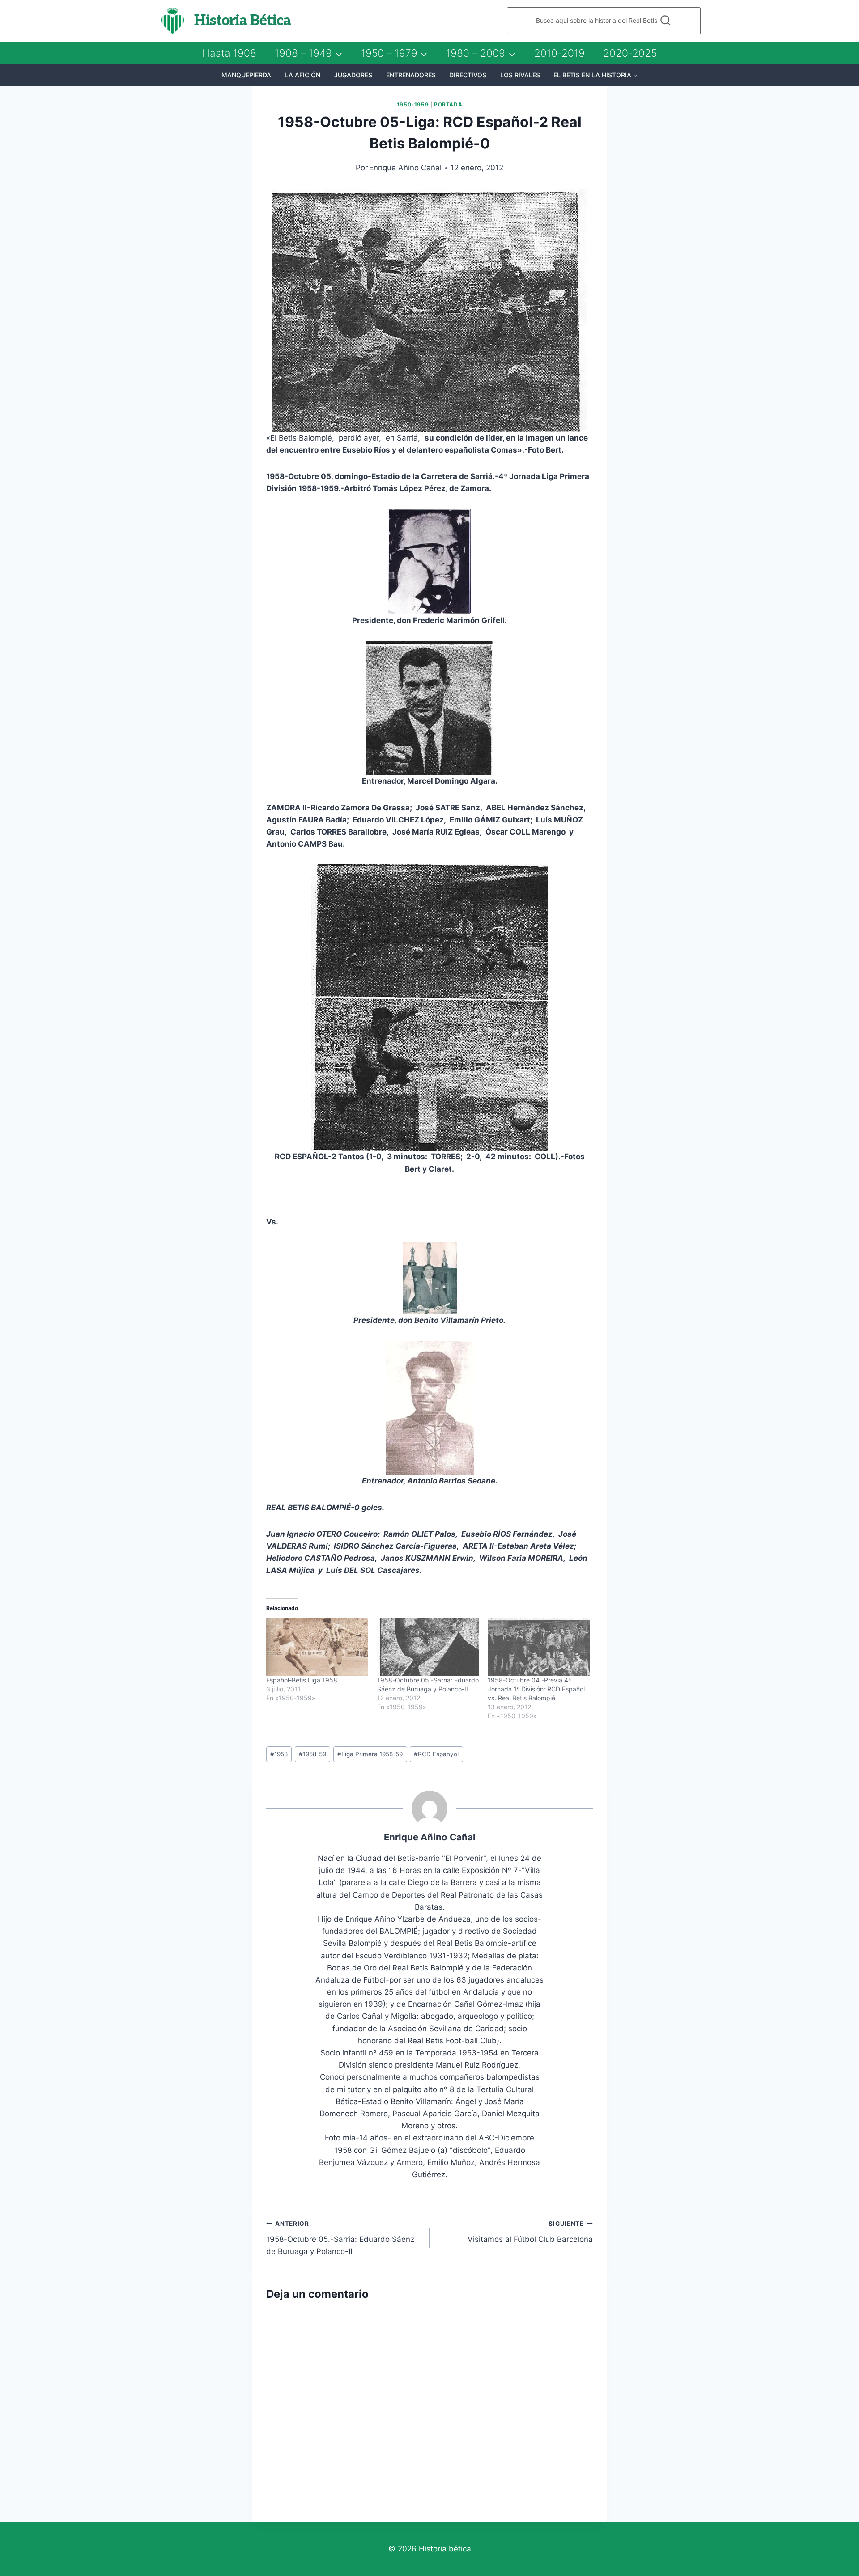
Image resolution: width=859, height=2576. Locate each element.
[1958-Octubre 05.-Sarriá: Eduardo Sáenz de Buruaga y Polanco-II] (428, 1647)
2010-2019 (559, 53)
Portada (448, 104)
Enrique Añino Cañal (405, 168)
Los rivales (520, 75)
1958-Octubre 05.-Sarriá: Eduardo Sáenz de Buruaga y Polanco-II (340, 2238)
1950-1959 (413, 104)
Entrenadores (411, 75)
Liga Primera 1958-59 (370, 1754)
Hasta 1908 (229, 53)
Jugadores (353, 75)
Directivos (468, 75)
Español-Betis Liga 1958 (302, 1680)
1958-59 (313, 1754)
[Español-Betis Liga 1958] (317, 1647)
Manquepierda (246, 75)
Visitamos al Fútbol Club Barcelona (530, 2232)
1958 (279, 1754)
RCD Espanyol (436, 1754)
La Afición (302, 75)
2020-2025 (630, 53)
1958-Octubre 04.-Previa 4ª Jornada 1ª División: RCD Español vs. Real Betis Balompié (536, 1689)
